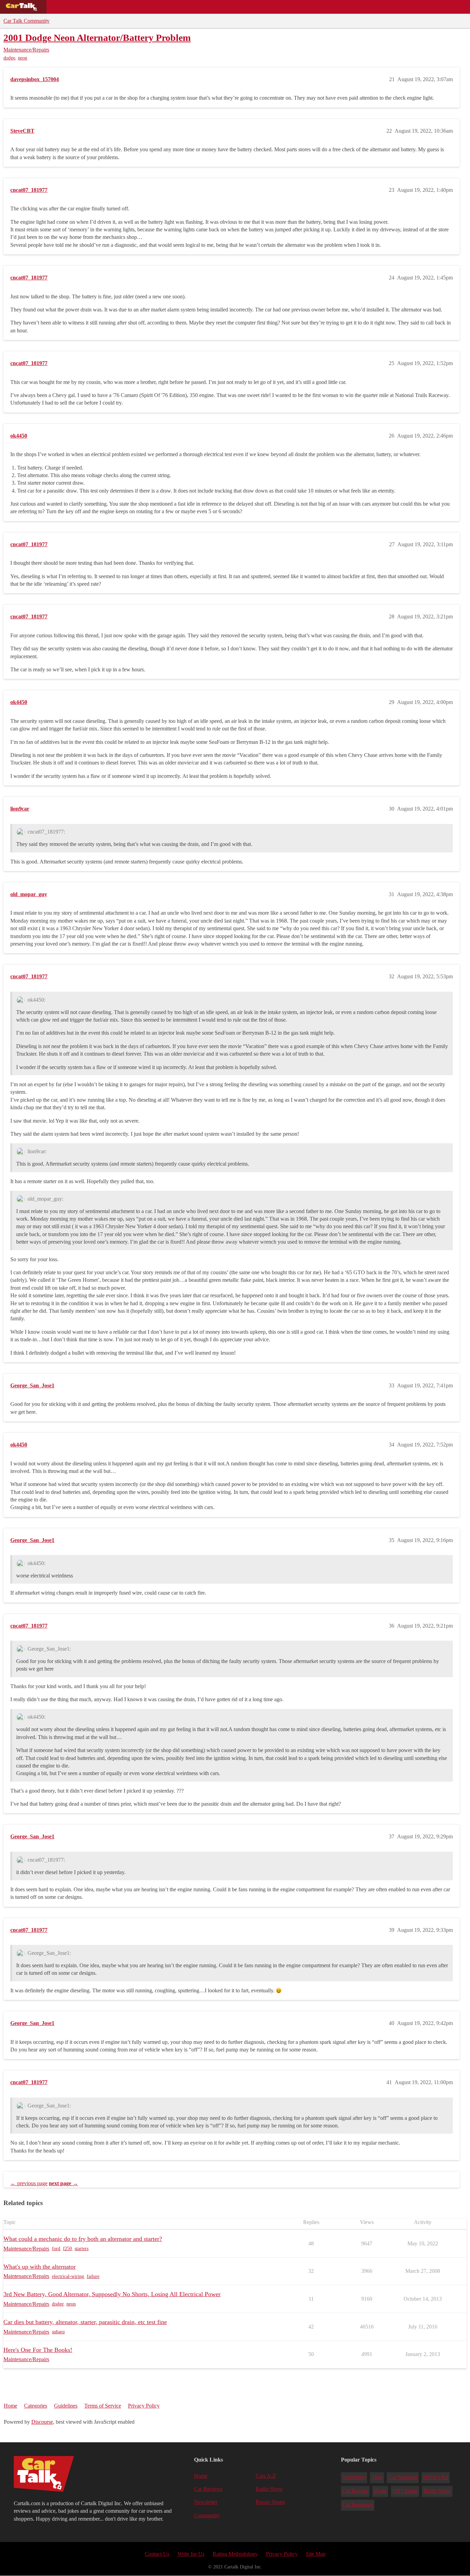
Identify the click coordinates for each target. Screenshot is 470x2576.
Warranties (354, 2477)
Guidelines (66, 2406)
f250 (67, 2249)
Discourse (42, 2422)
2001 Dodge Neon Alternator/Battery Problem (97, 38)
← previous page (29, 2183)
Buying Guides (71, 7)
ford (56, 2249)
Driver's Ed (436, 2477)
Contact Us (157, 2554)
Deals (109, 7)
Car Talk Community (26, 21)
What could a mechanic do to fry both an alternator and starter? (83, 2239)
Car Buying (355, 2491)
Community (231, 7)
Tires (377, 2477)
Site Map (316, 2554)
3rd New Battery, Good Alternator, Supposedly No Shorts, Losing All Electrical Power (112, 2294)
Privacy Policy (144, 2406)
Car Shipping (403, 2477)
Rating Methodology (235, 2554)
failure (93, 2276)
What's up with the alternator (40, 2267)
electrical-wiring (68, 2276)
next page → (63, 2183)
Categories (36, 2406)
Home (10, 2406)
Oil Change (405, 2491)
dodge (9, 58)
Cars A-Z (268, 7)
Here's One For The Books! (38, 2350)
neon (23, 58)
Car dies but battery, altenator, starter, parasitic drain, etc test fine (85, 2322)
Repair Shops (188, 7)
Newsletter (206, 2502)
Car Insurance (357, 2505)
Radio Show (269, 2489)
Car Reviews (144, 7)
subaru (58, 2332)
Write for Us (191, 2554)
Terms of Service (103, 2406)
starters (82, 2249)
